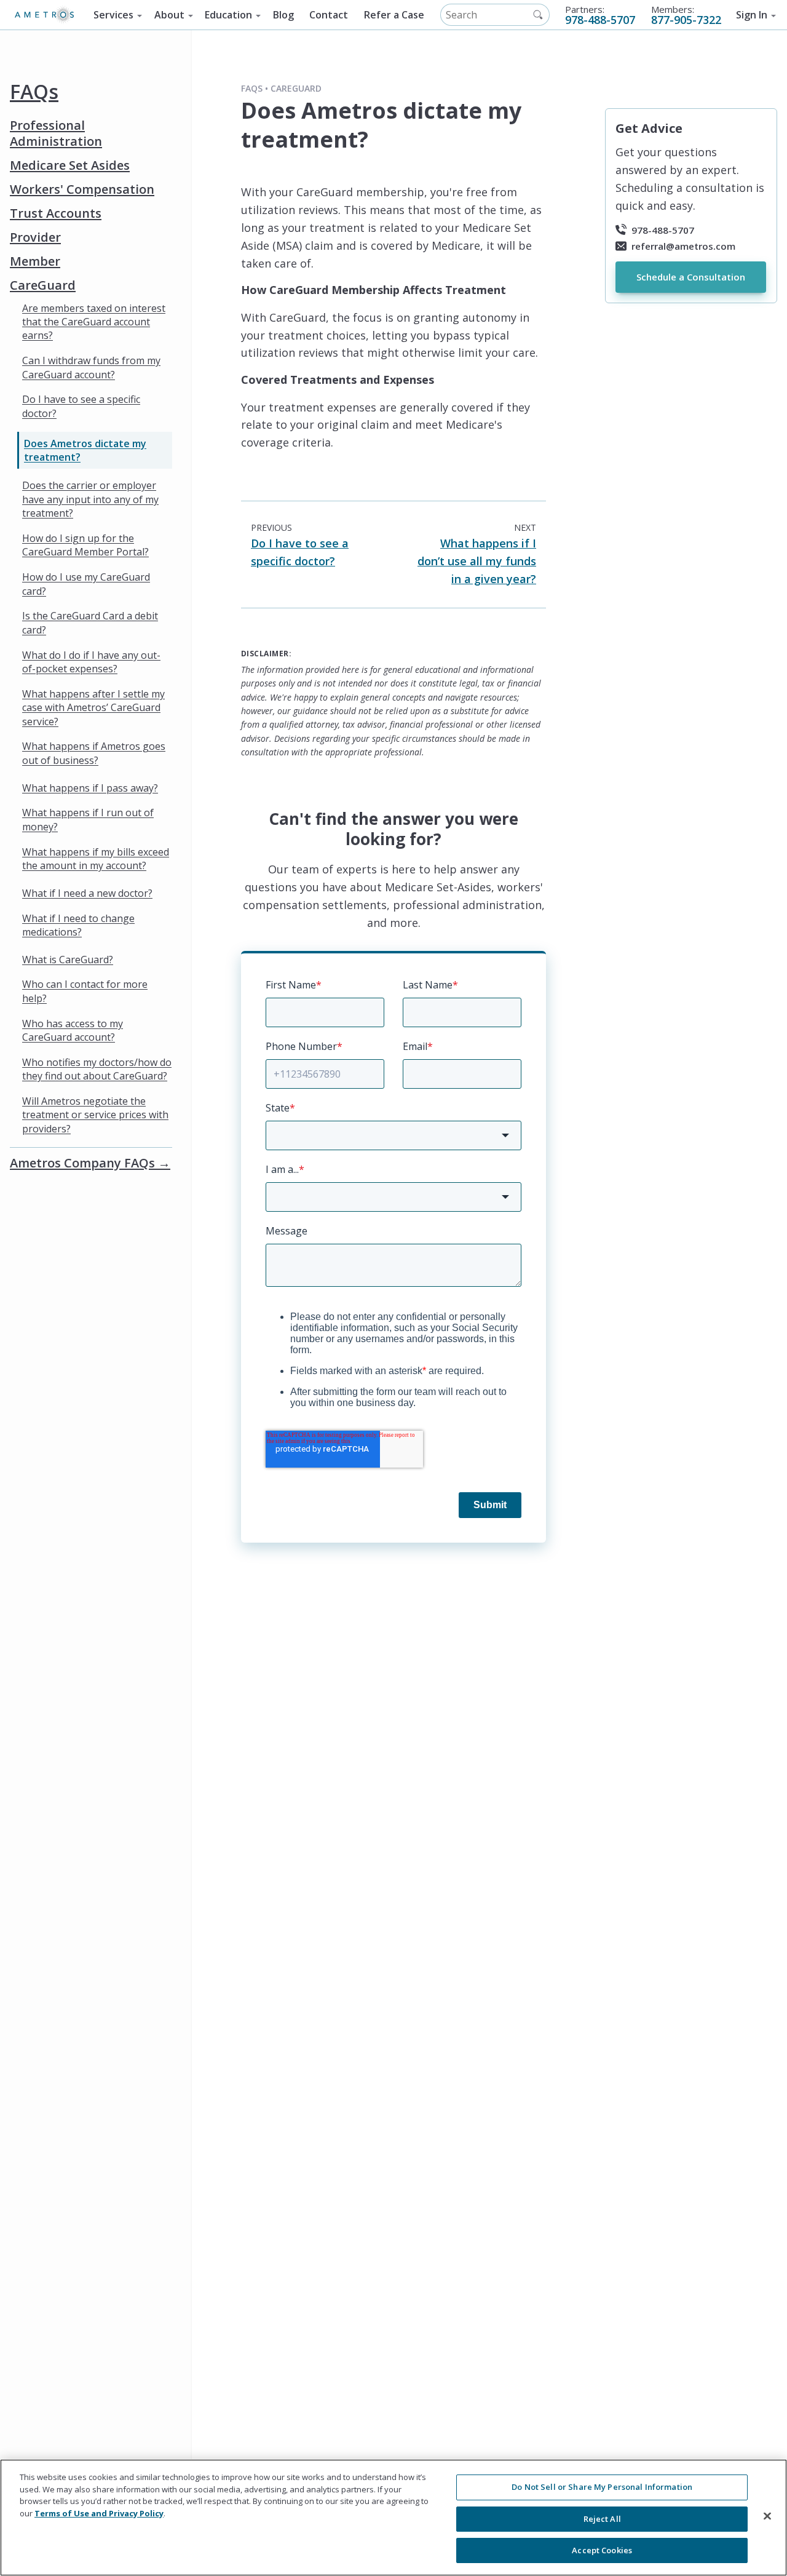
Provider (35, 237)
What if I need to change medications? (78, 924)
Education (228, 15)
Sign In (752, 15)
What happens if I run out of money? (88, 819)
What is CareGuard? (68, 959)
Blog (283, 15)
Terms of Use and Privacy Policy (99, 2513)
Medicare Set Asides (70, 165)
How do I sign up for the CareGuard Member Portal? (85, 545)
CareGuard (43, 285)
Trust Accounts (56, 213)
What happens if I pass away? (90, 787)
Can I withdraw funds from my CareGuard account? (91, 367)
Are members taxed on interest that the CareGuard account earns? (94, 321)
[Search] (538, 15)
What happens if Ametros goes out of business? (94, 753)
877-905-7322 (686, 20)
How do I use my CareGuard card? (86, 584)
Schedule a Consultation (691, 277)
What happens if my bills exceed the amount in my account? (96, 858)
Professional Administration (56, 133)
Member (35, 261)
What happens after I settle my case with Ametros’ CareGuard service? (93, 707)
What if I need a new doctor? (87, 892)
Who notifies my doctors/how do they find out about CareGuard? (97, 1069)
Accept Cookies (602, 2550)
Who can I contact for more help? (85, 991)
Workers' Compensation (82, 189)
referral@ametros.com (683, 245)
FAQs (34, 91)
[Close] (767, 2516)
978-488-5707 (600, 20)
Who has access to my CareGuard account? (73, 1030)
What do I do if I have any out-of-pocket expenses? (91, 661)
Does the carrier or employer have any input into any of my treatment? (90, 499)
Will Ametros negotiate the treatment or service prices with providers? (95, 1115)
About (169, 15)
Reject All (602, 2519)
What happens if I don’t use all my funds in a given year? (477, 561)
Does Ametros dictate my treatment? (85, 450)
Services (113, 15)
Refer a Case (394, 15)
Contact (329, 15)
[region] (393, 2518)
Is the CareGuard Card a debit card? (90, 622)
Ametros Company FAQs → (90, 1163)
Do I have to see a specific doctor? (81, 406)
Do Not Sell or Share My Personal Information (602, 2487)
